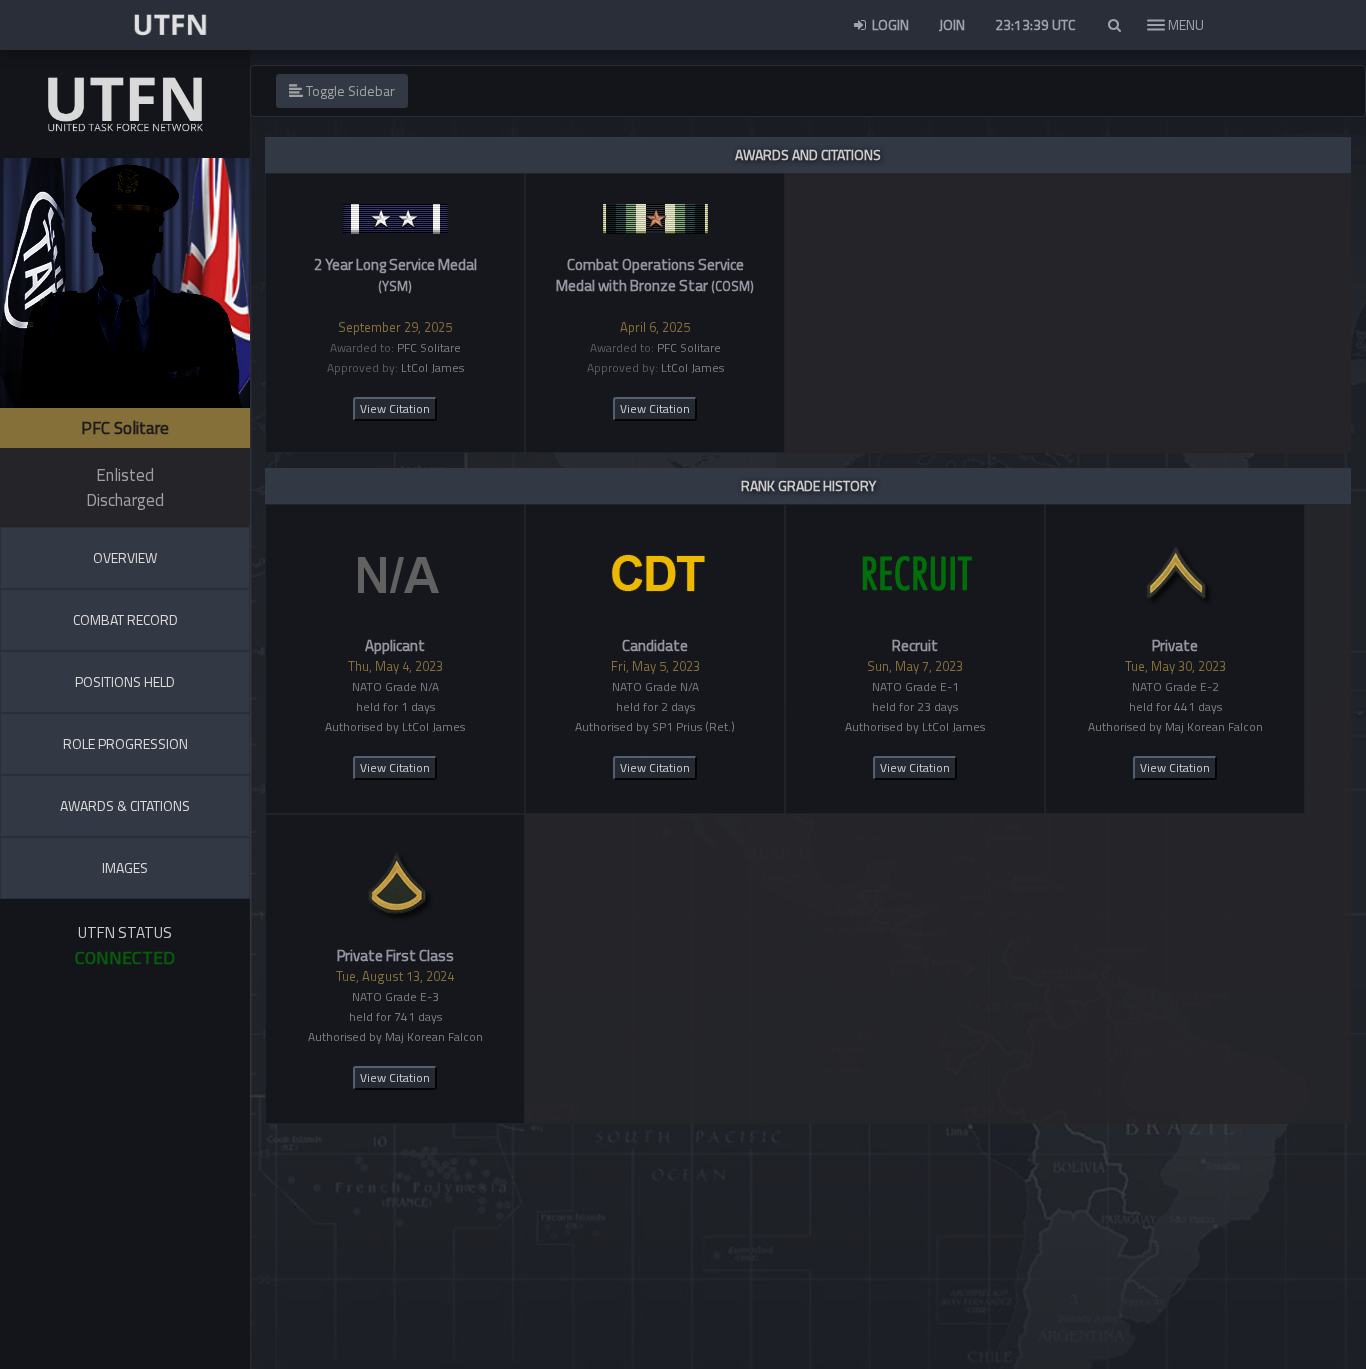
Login (889, 24)
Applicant (395, 645)
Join (952, 24)
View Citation (395, 408)
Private (1175, 645)
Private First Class (395, 955)
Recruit (915, 645)
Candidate (655, 645)
